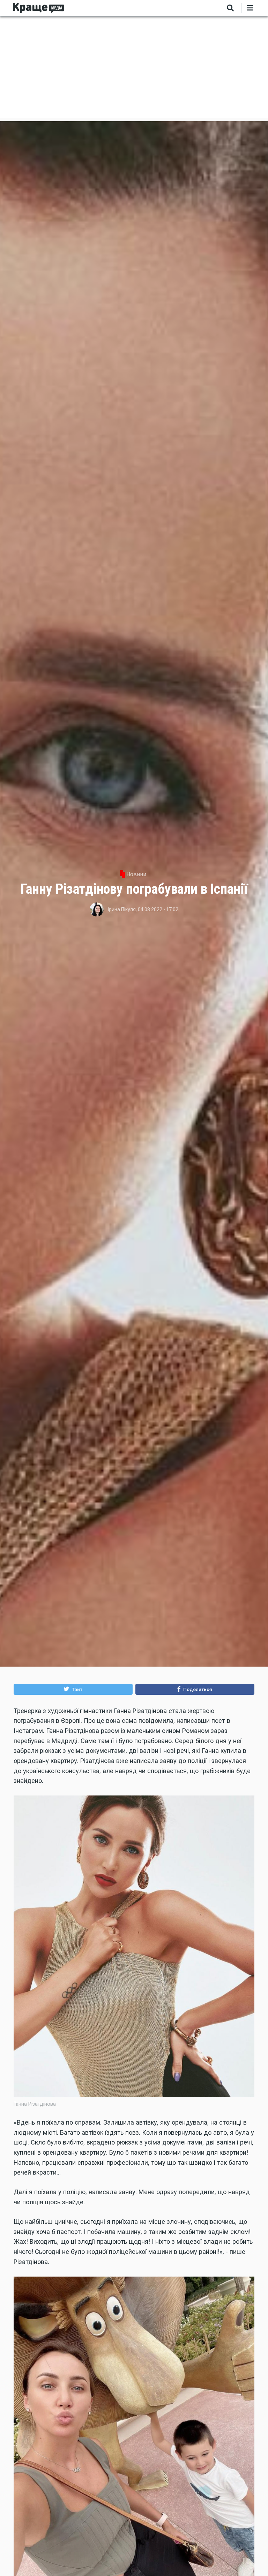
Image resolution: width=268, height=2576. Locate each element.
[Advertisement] (134, 69)
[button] (73, 1689)
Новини (136, 874)
